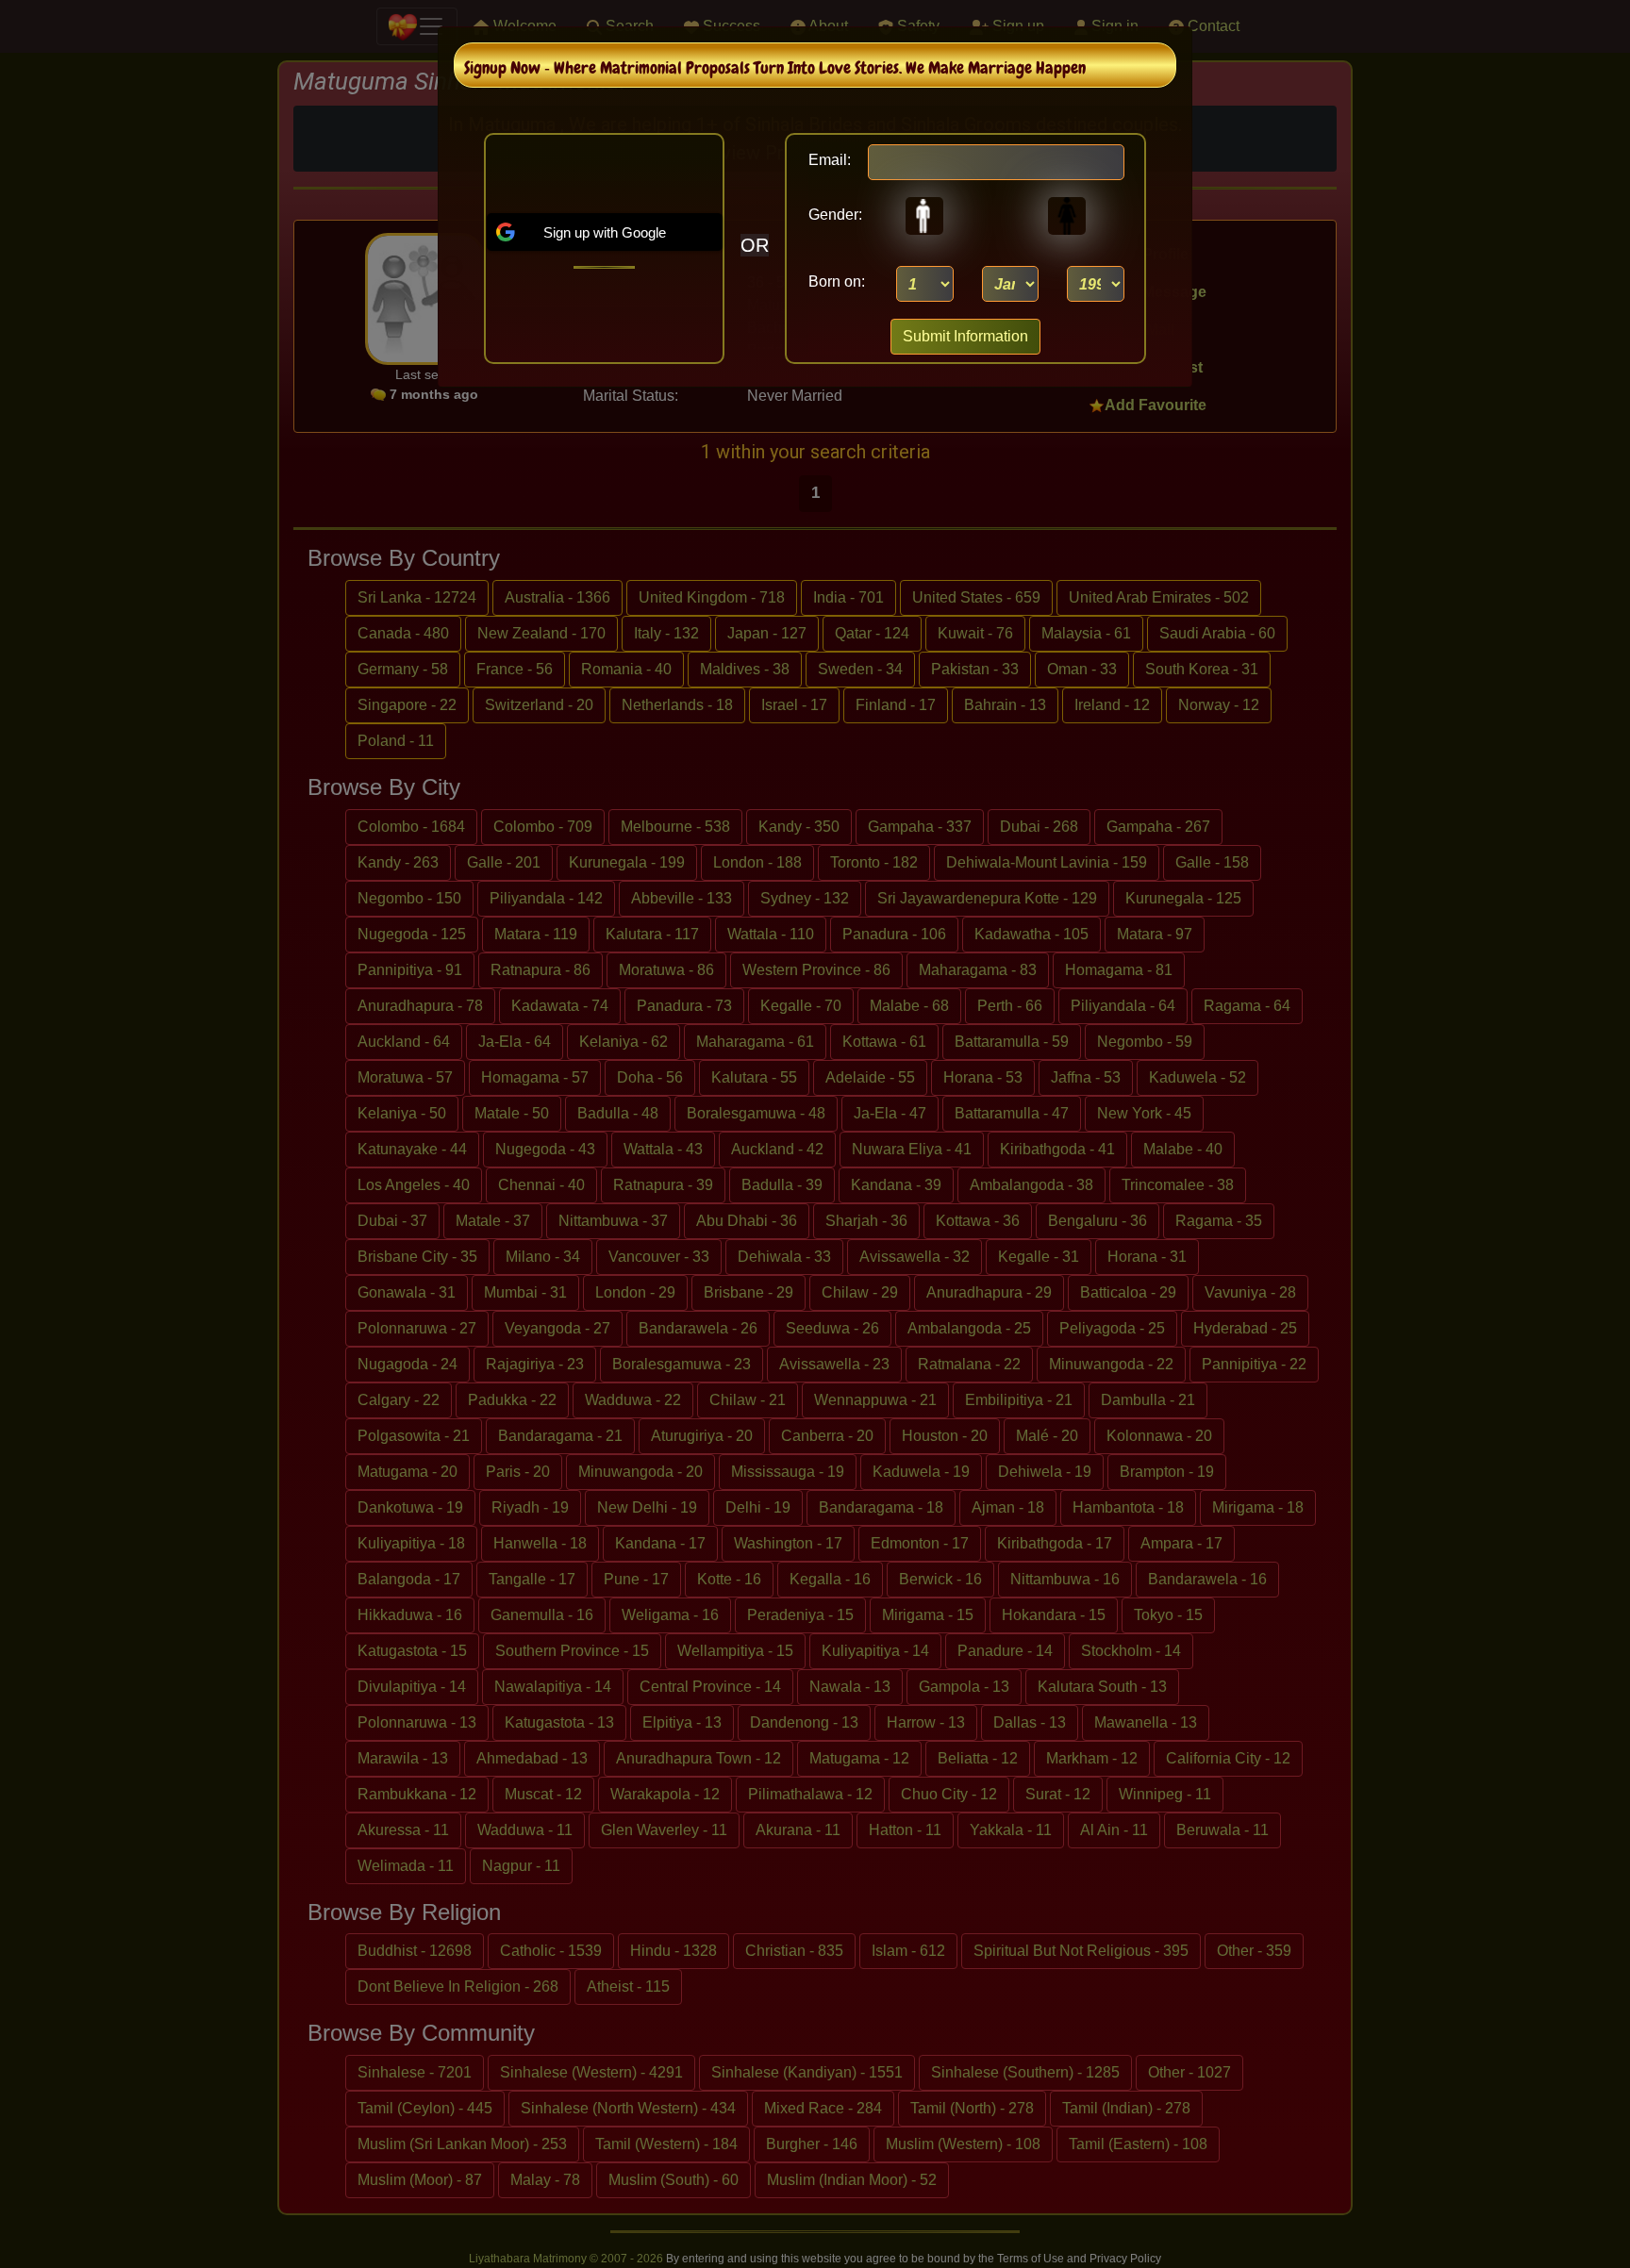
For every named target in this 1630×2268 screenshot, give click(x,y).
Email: (830, 160)
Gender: (830, 215)
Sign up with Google (605, 232)
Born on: (837, 281)
